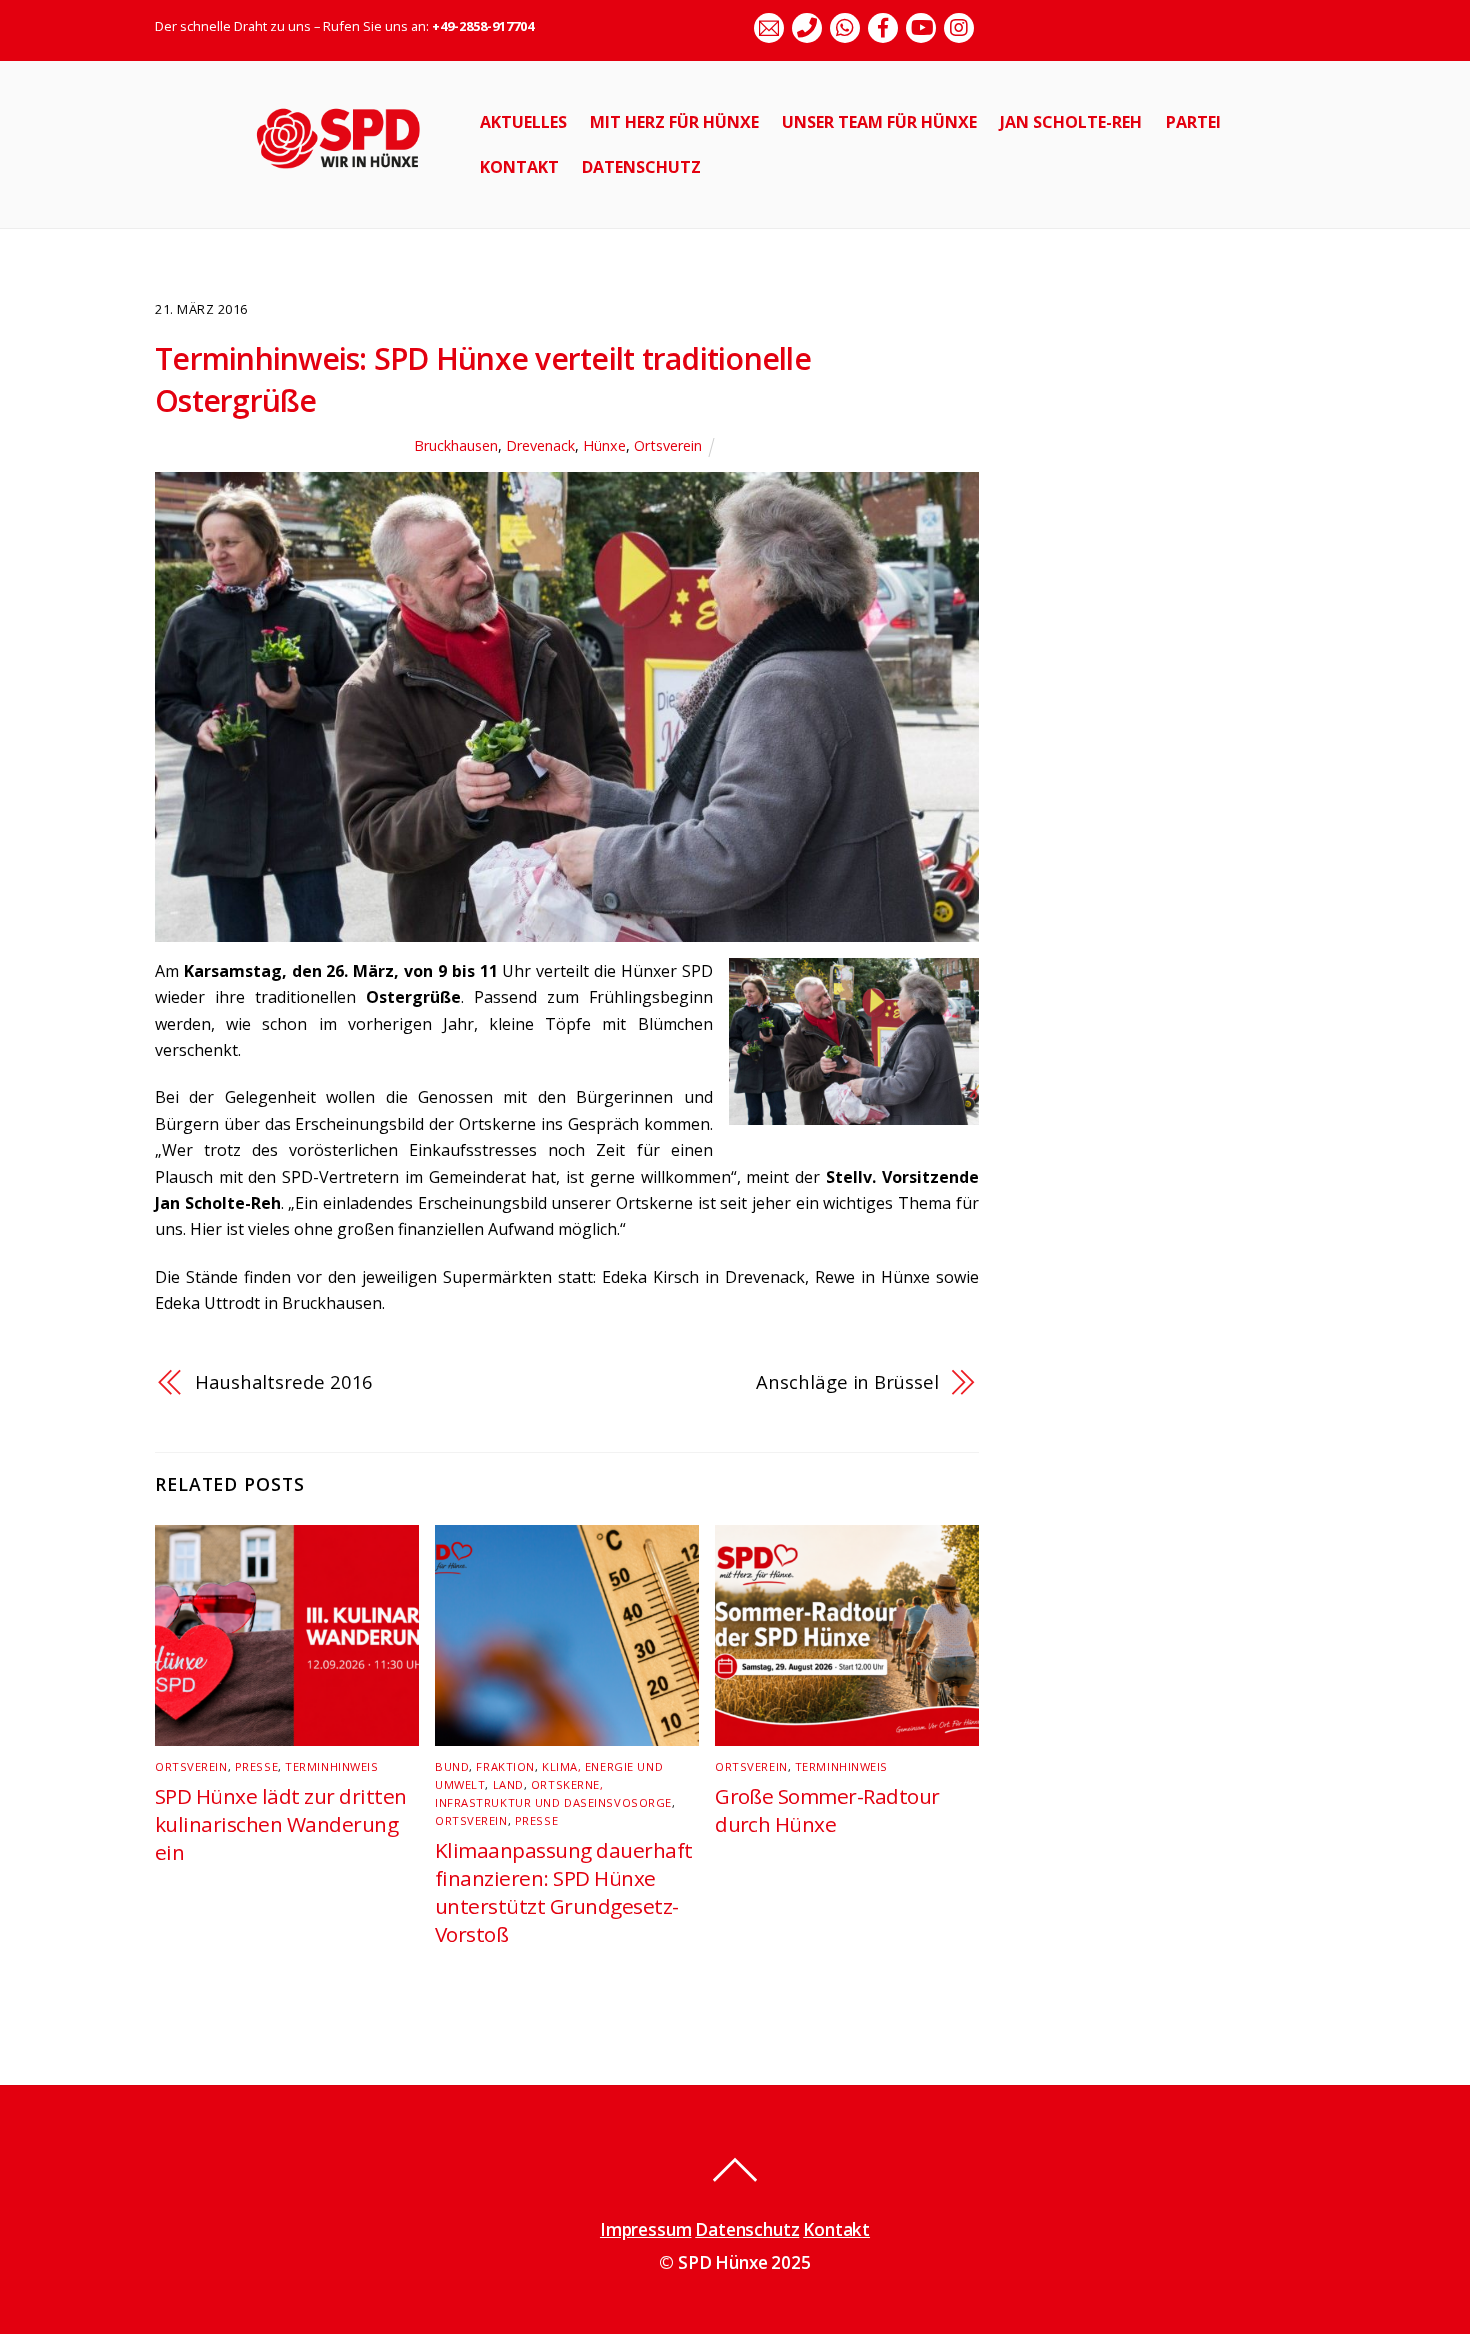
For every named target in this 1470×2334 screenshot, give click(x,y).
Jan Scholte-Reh (1071, 122)
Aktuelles (523, 122)
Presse (256, 1766)
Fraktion (505, 1766)
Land (508, 1784)
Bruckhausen (456, 445)
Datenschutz (641, 167)
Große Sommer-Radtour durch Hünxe (827, 1810)
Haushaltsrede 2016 (284, 1381)
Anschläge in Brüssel (847, 1381)
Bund (452, 1766)
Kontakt (519, 167)
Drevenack (540, 445)
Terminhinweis (331, 1766)
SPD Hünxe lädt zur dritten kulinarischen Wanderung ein (280, 1824)
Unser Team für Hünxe (879, 122)
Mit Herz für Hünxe (674, 122)
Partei (1193, 122)
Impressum (645, 2229)
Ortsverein (668, 445)
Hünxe (604, 445)
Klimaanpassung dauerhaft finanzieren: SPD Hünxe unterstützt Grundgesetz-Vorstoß (564, 1892)
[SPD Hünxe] (352, 179)
